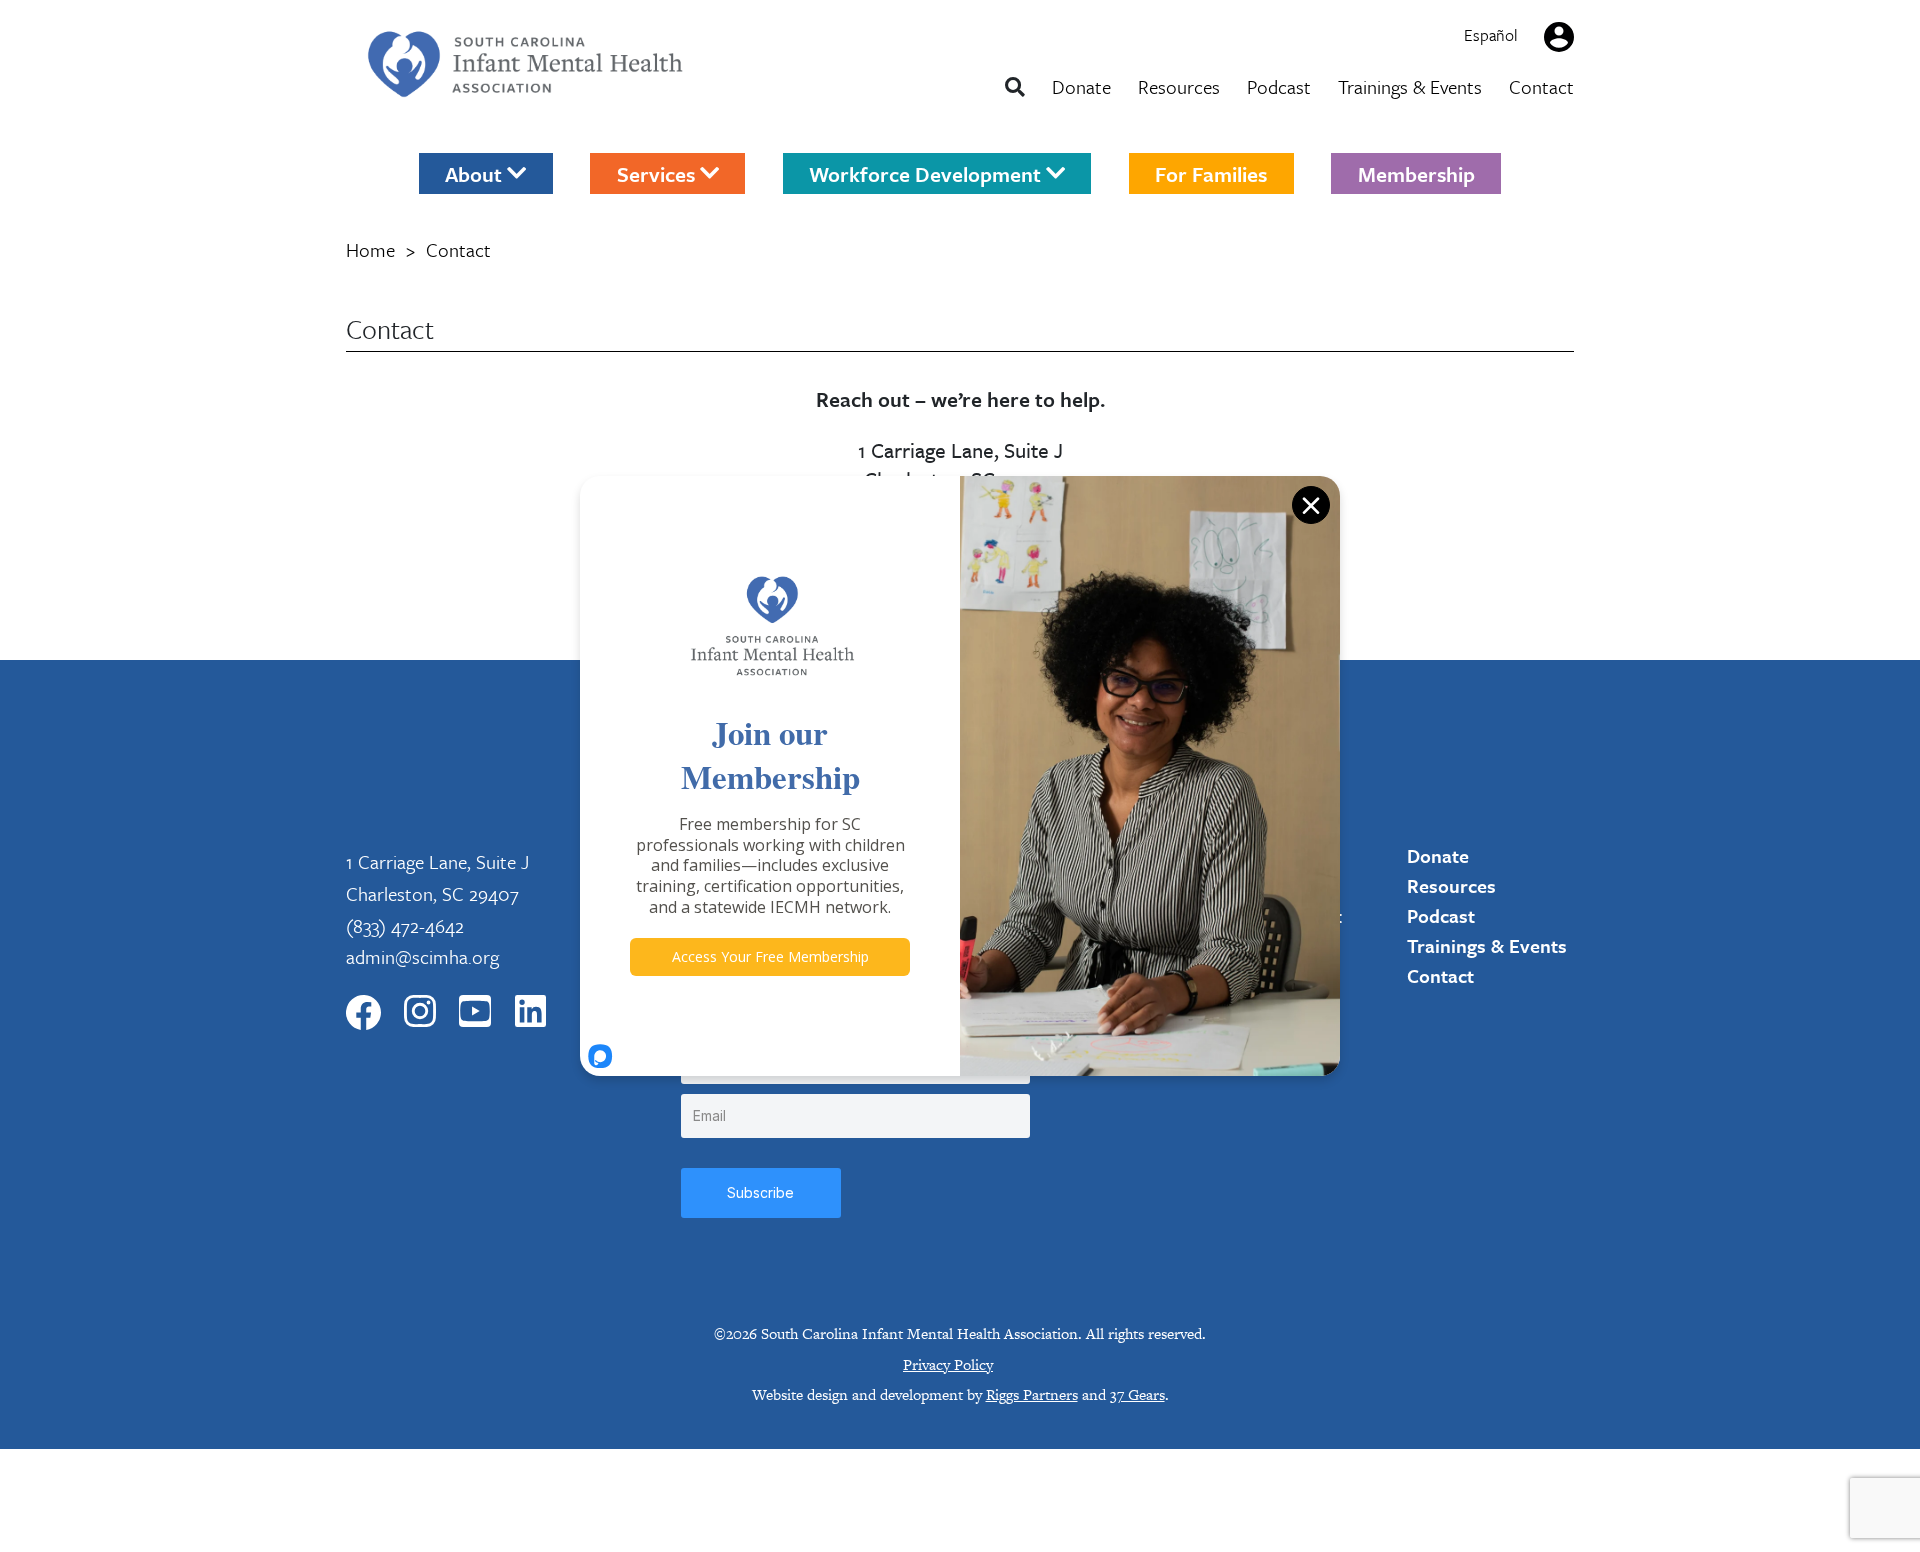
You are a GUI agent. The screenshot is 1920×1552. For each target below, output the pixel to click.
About (476, 173)
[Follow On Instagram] (420, 1012)
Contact (1541, 86)
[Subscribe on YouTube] (475, 1012)
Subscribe (760, 1192)
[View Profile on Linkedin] (531, 1012)
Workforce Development (927, 173)
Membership (1416, 173)
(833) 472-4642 (405, 925)
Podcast (1279, 86)
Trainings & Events (1410, 86)
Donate (1081, 86)
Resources (1179, 86)
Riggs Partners (1032, 1394)
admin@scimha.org (422, 956)
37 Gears (1137, 1394)
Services (658, 173)
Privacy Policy (948, 1364)
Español (1491, 35)
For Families (1211, 173)
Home (370, 249)
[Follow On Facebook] (363, 1012)
